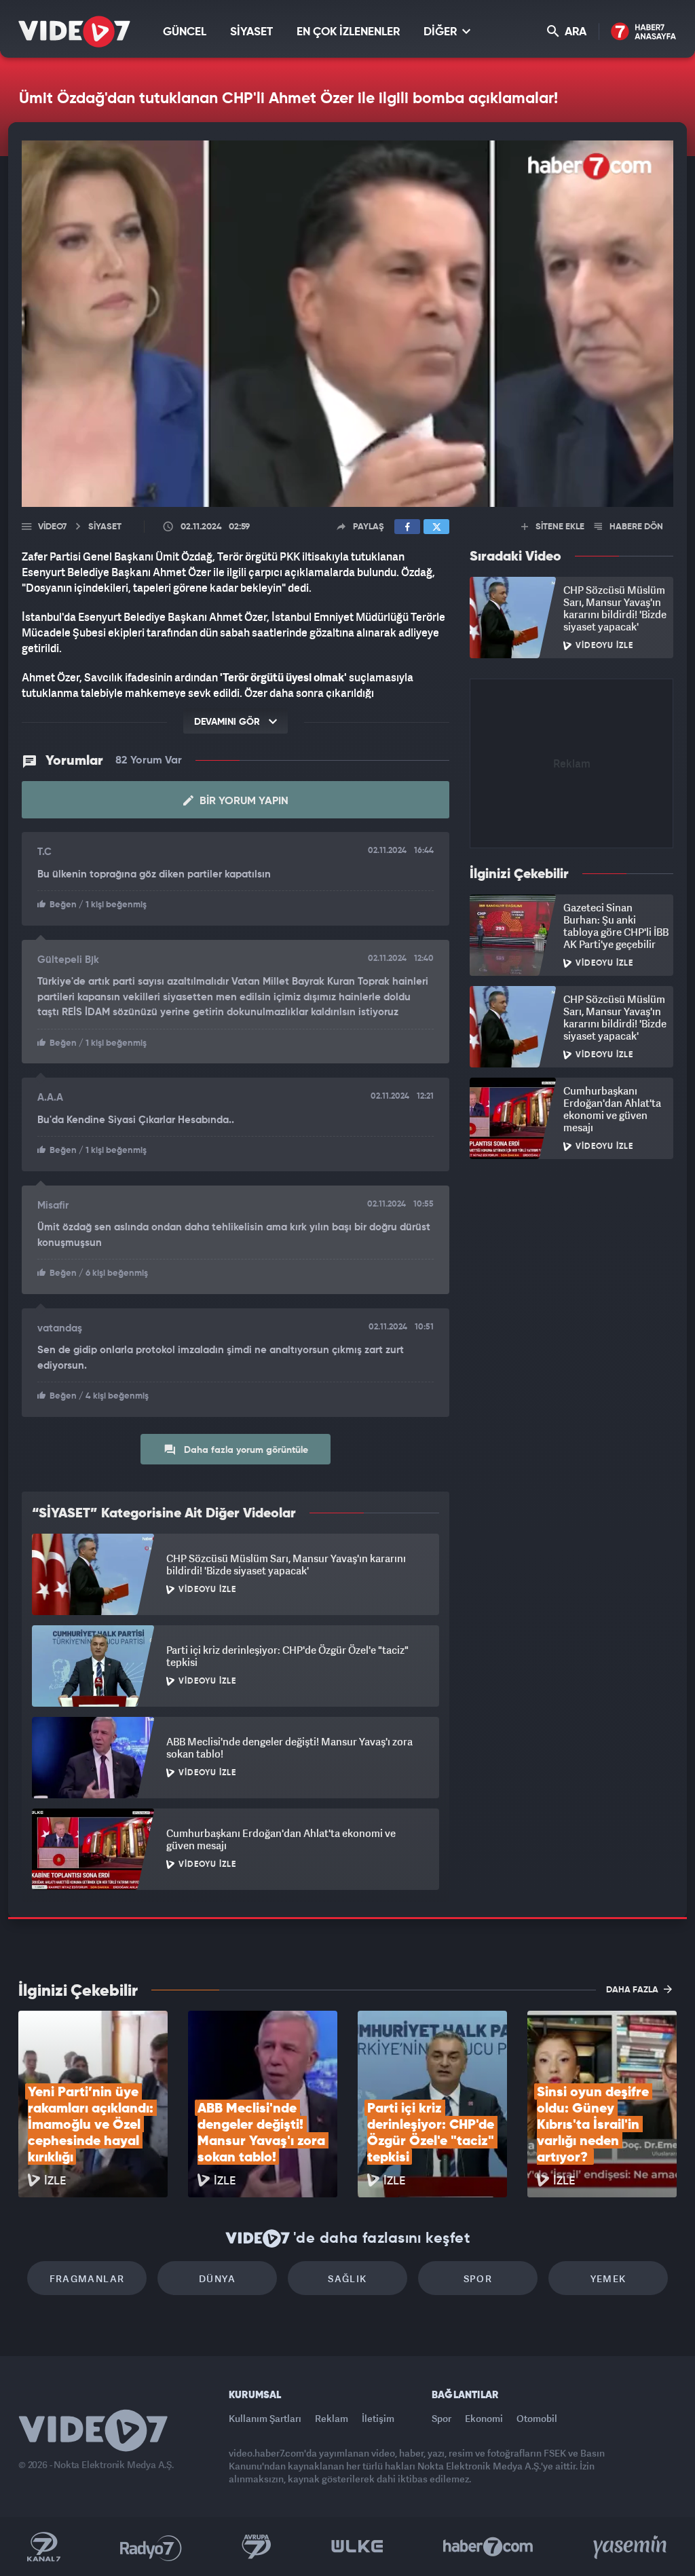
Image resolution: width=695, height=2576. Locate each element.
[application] (347, 1288)
